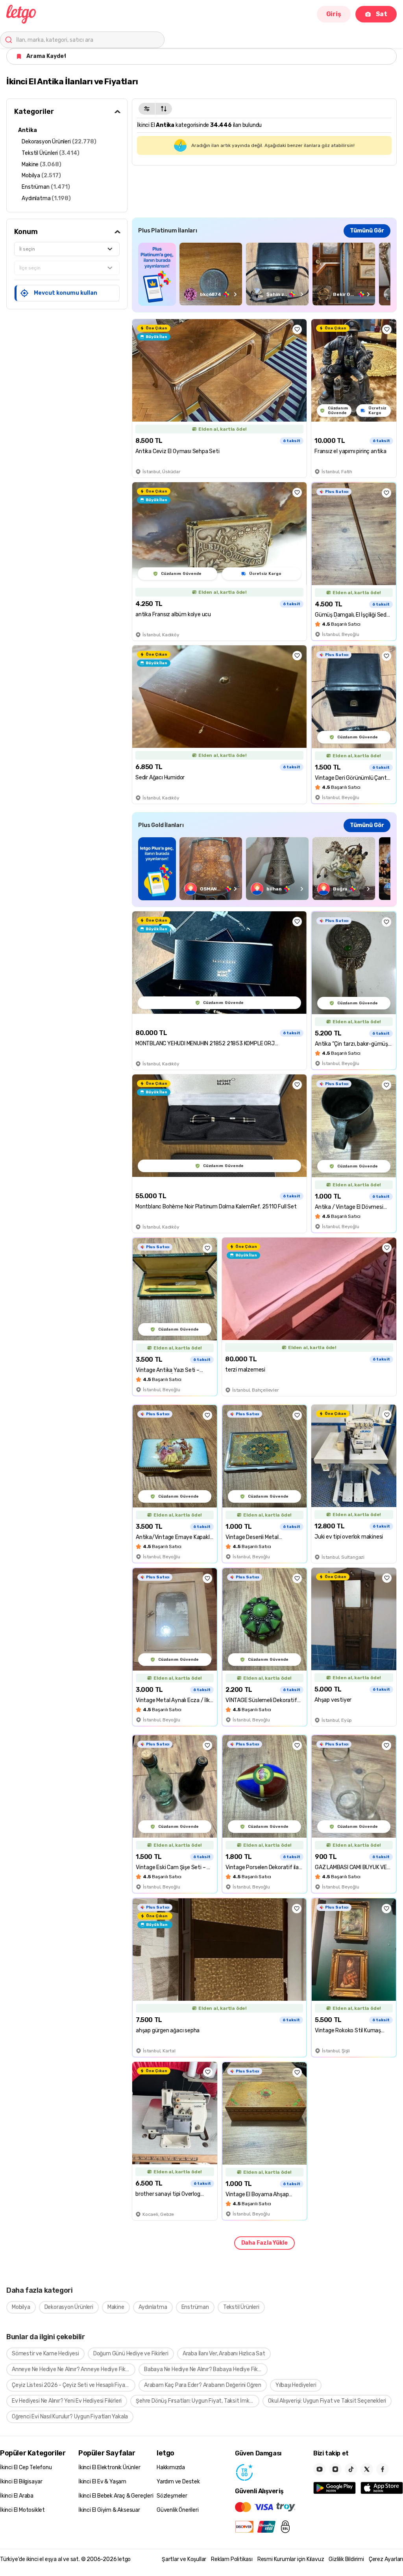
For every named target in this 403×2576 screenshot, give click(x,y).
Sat (382, 14)
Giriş (334, 14)
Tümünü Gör (367, 231)
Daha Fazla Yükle (264, 2243)
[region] (264, 274)
